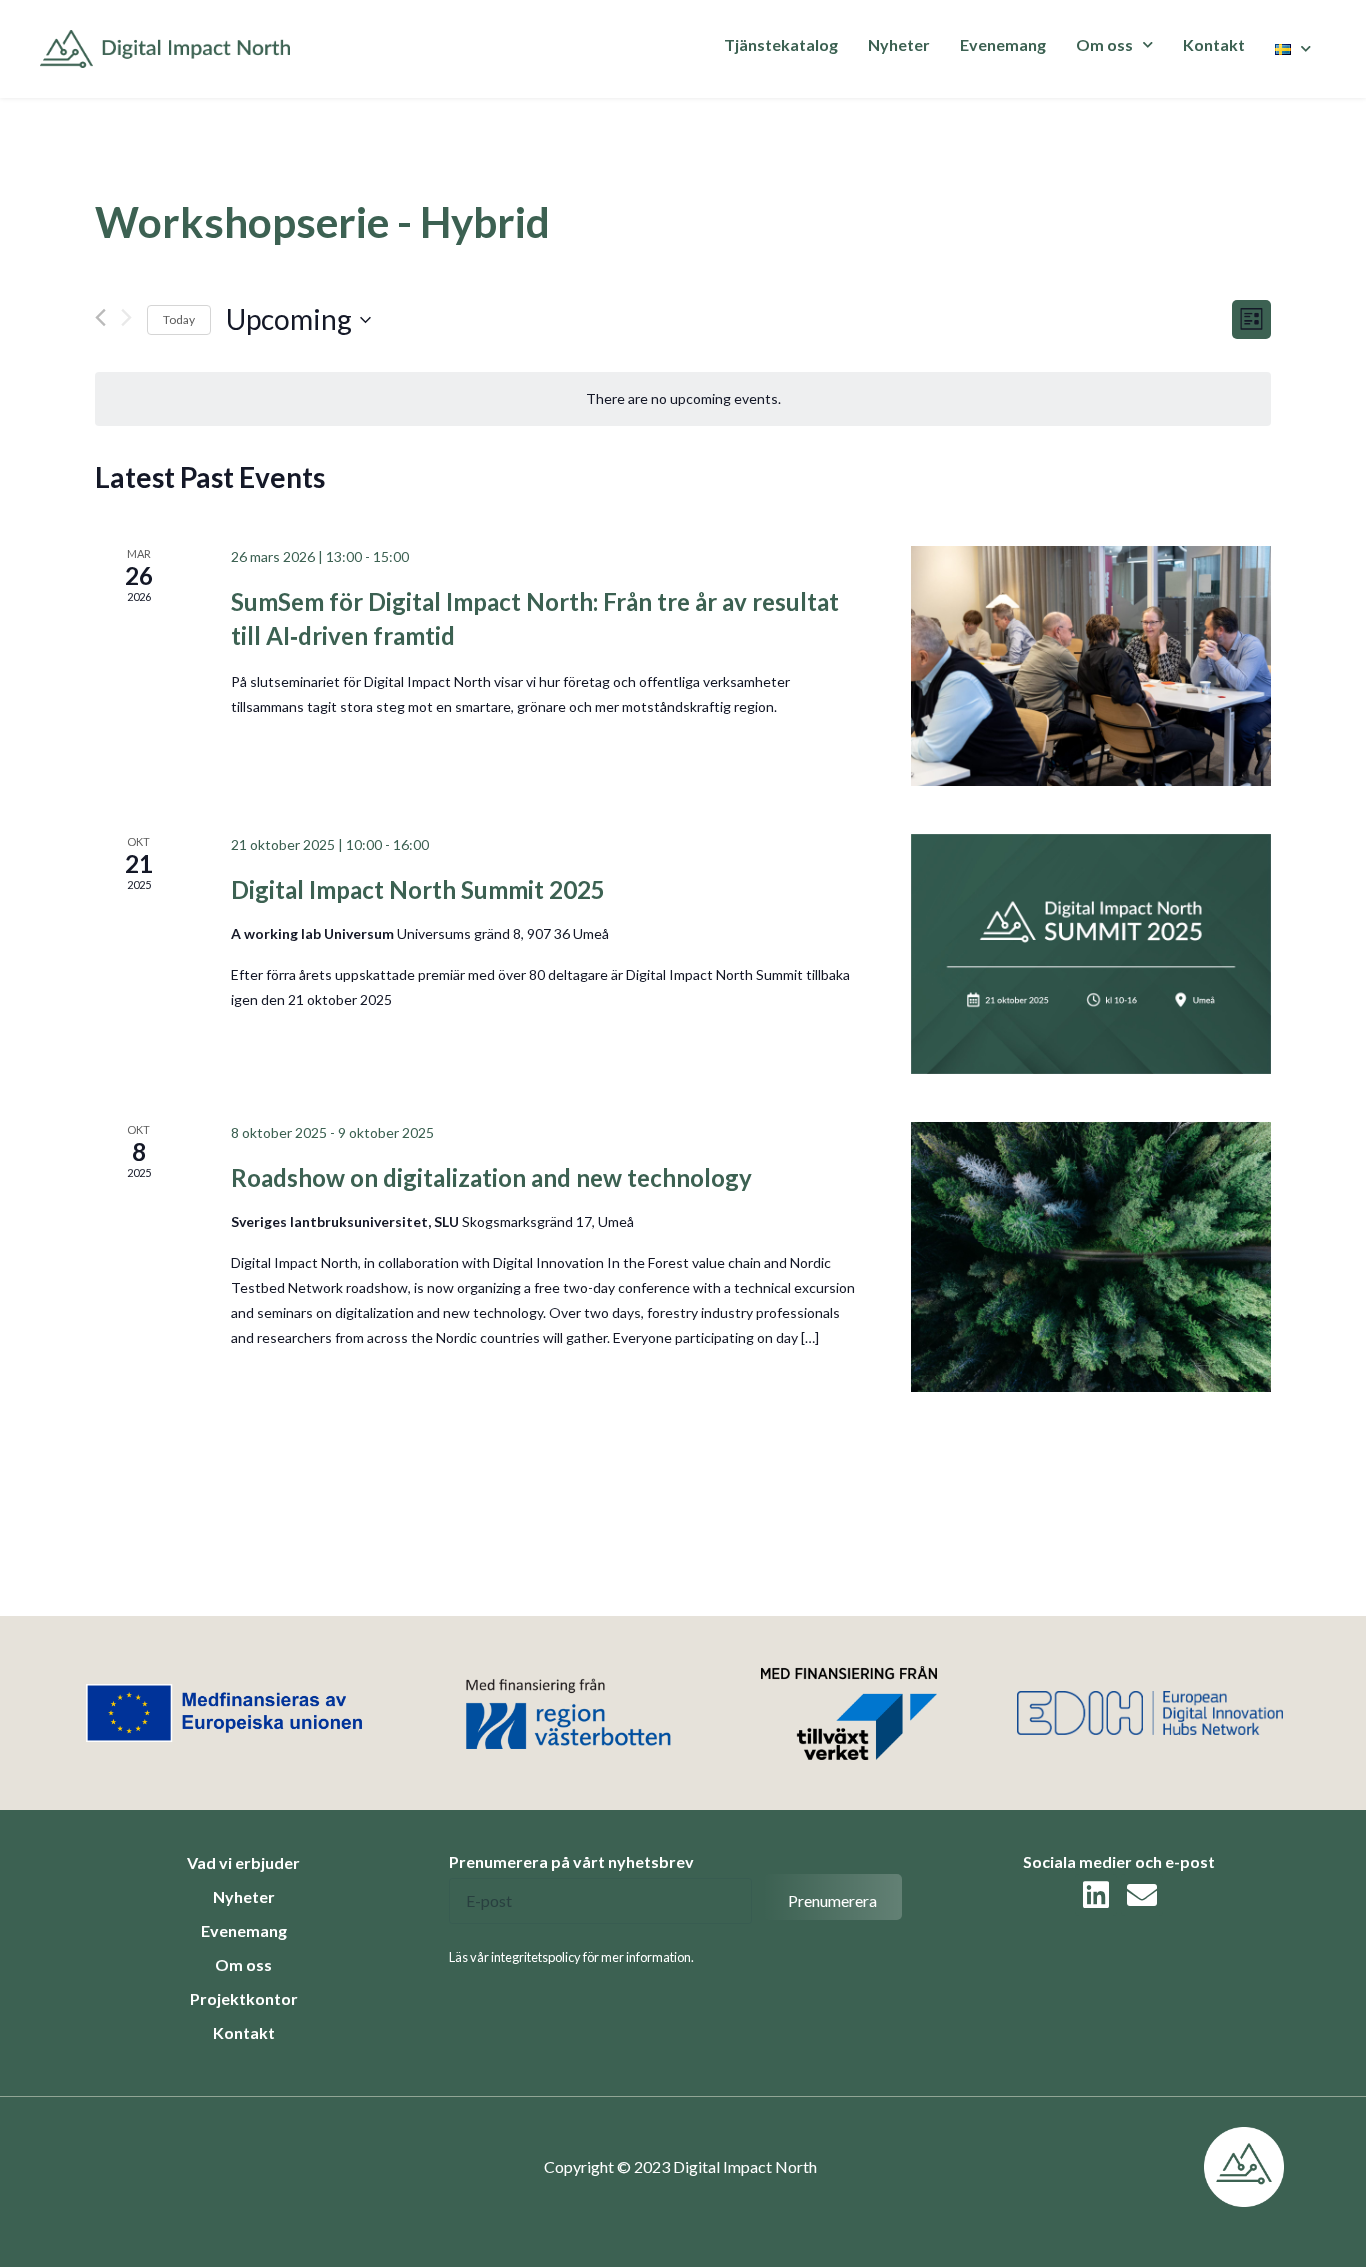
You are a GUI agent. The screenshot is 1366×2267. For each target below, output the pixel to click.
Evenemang (1003, 44)
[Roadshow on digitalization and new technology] (1091, 1257)
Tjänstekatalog (781, 44)
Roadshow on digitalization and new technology (491, 1177)
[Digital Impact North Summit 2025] (1091, 954)
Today (179, 319)
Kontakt (1214, 44)
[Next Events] (126, 317)
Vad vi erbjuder (243, 1862)
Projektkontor (244, 1998)
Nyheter (899, 44)
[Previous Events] (100, 317)
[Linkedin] (1096, 1895)
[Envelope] (1142, 1895)
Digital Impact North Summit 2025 (418, 889)
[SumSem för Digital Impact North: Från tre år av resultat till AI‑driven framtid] (1091, 666)
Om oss (243, 1964)
